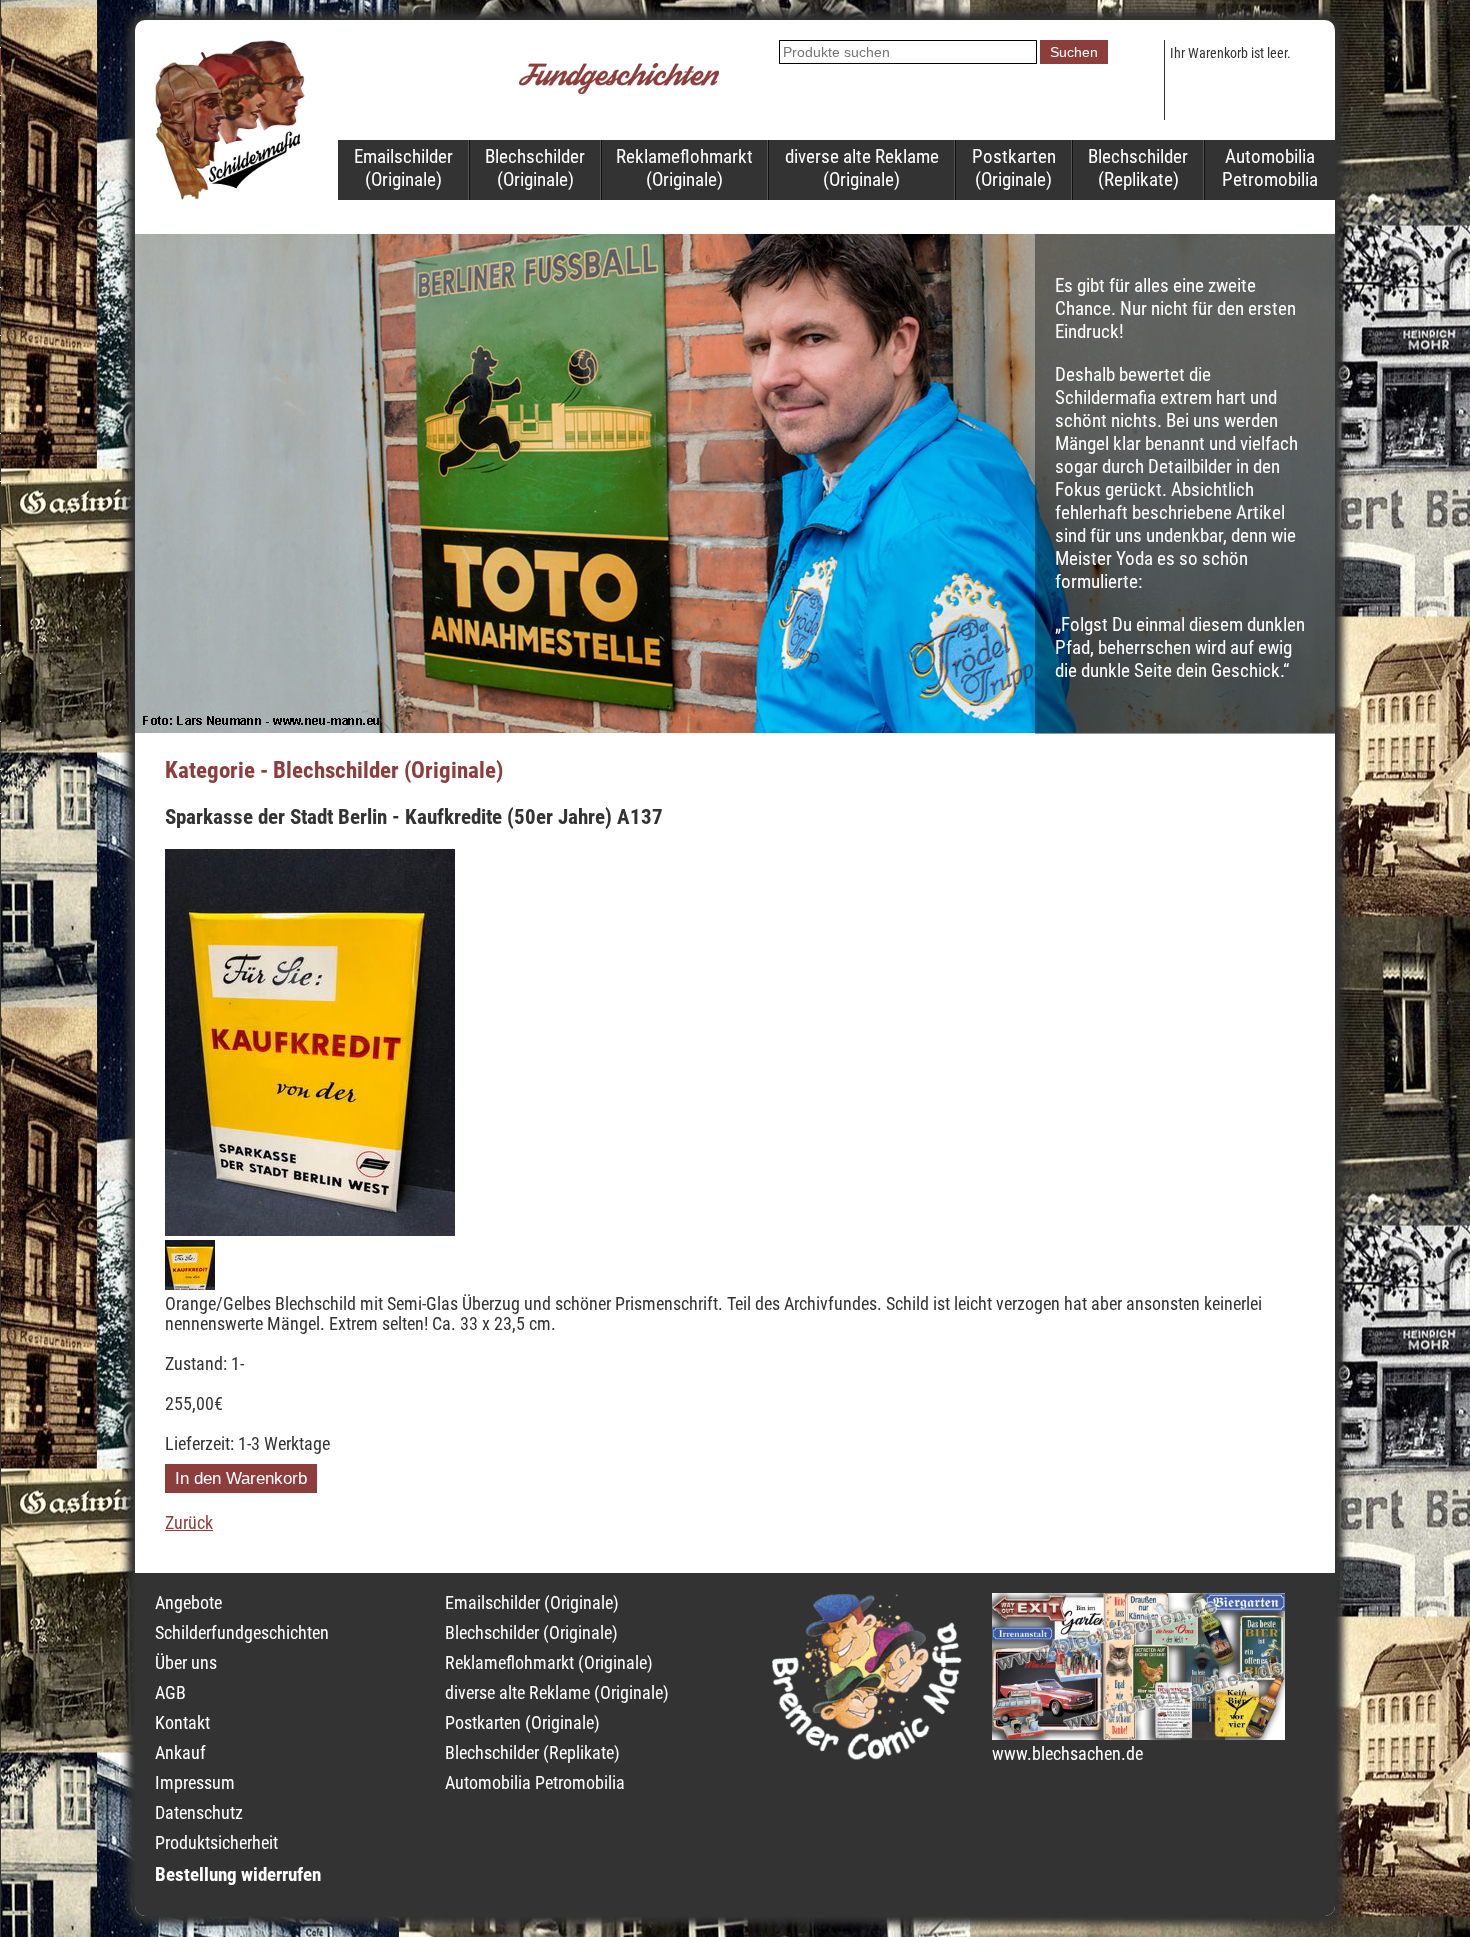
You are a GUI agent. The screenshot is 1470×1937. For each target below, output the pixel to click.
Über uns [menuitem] (186, 1663)
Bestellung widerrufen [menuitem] (238, 1874)
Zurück (189, 1523)
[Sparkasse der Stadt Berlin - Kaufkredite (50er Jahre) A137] (310, 1230)
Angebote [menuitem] (188, 1603)
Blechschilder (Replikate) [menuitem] (1138, 168)
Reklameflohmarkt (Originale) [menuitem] (684, 168)
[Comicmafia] (867, 1754)
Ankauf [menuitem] (180, 1753)
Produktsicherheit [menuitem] (216, 1843)
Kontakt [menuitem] (182, 1723)
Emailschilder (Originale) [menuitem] (403, 168)
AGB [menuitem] (170, 1693)
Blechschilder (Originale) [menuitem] (535, 168)
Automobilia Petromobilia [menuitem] (1270, 168)
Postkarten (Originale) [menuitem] (1014, 168)
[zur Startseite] (230, 194)
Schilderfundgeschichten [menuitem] (242, 1633)
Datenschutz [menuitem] (199, 1813)
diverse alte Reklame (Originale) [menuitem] (862, 168)
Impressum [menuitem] (195, 1783)
